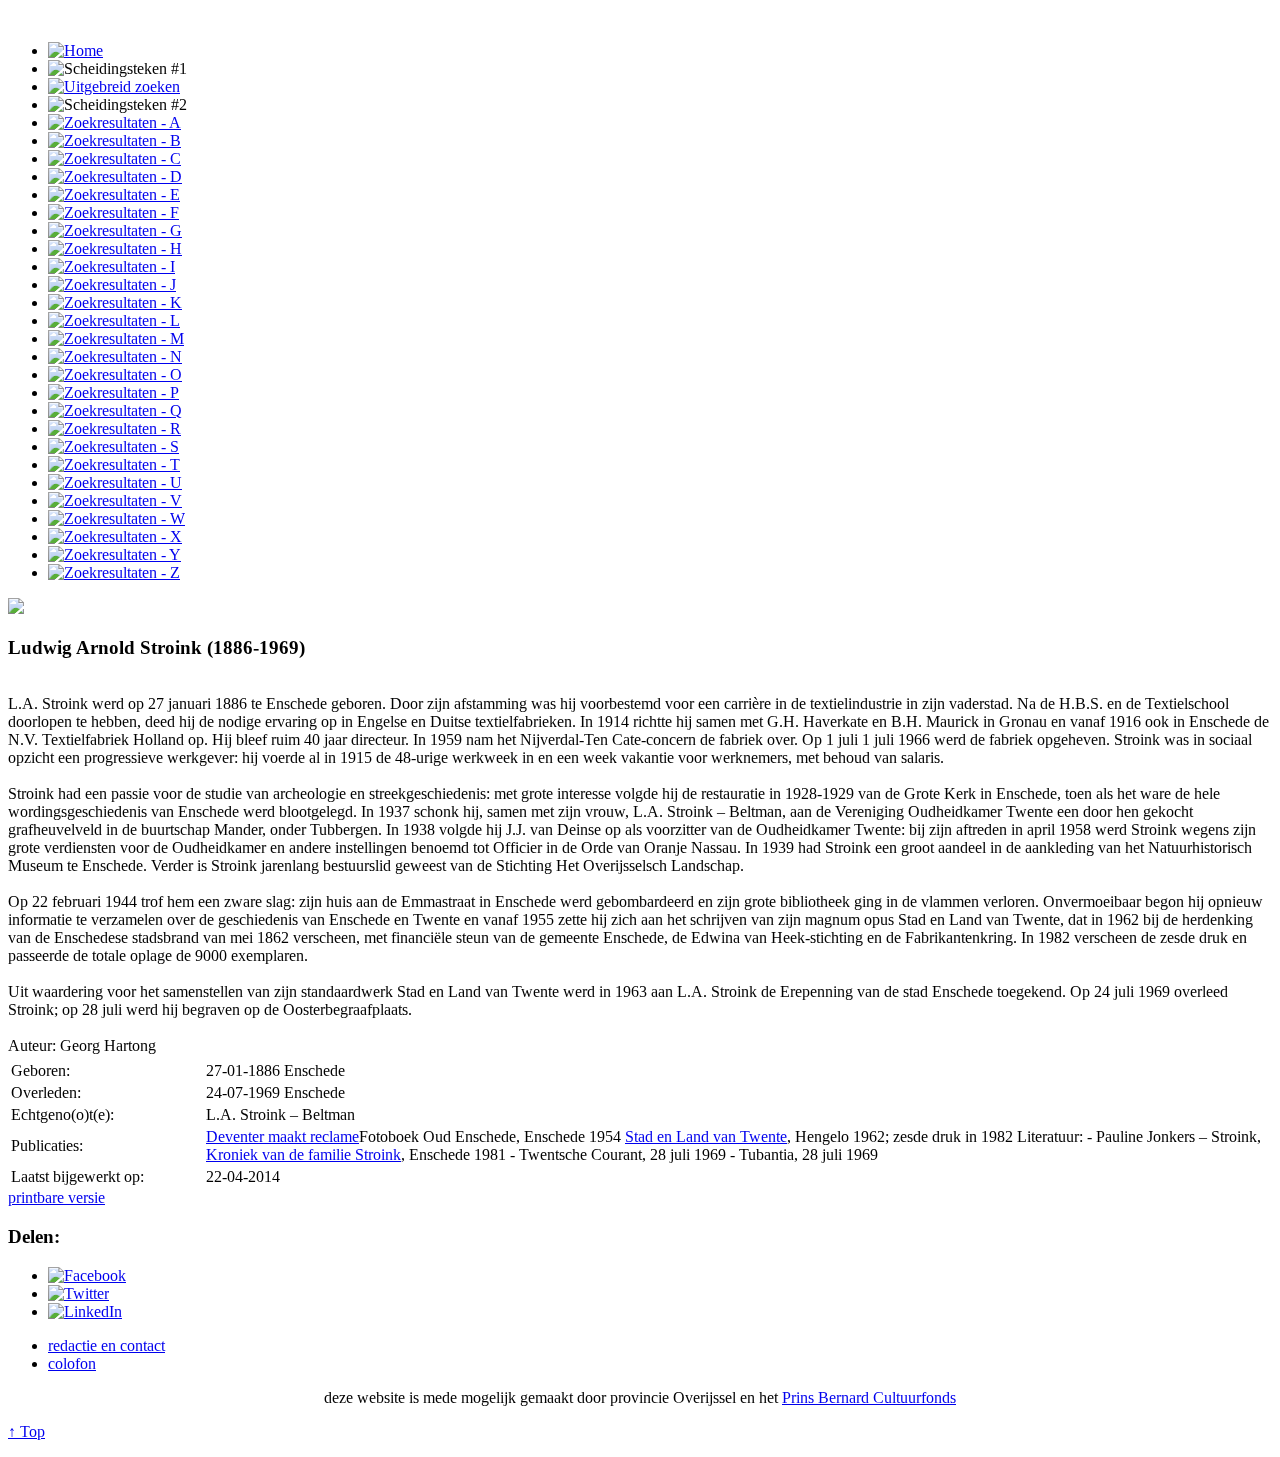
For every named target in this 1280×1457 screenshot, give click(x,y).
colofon (72, 1363)
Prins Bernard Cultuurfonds (869, 1397)
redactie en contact (106, 1345)
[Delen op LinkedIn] (85, 1311)
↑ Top (26, 1431)
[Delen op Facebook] (87, 1275)
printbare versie (56, 1197)
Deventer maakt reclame (282, 1136)
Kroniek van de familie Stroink (303, 1154)
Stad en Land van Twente (706, 1136)
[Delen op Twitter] (78, 1293)
